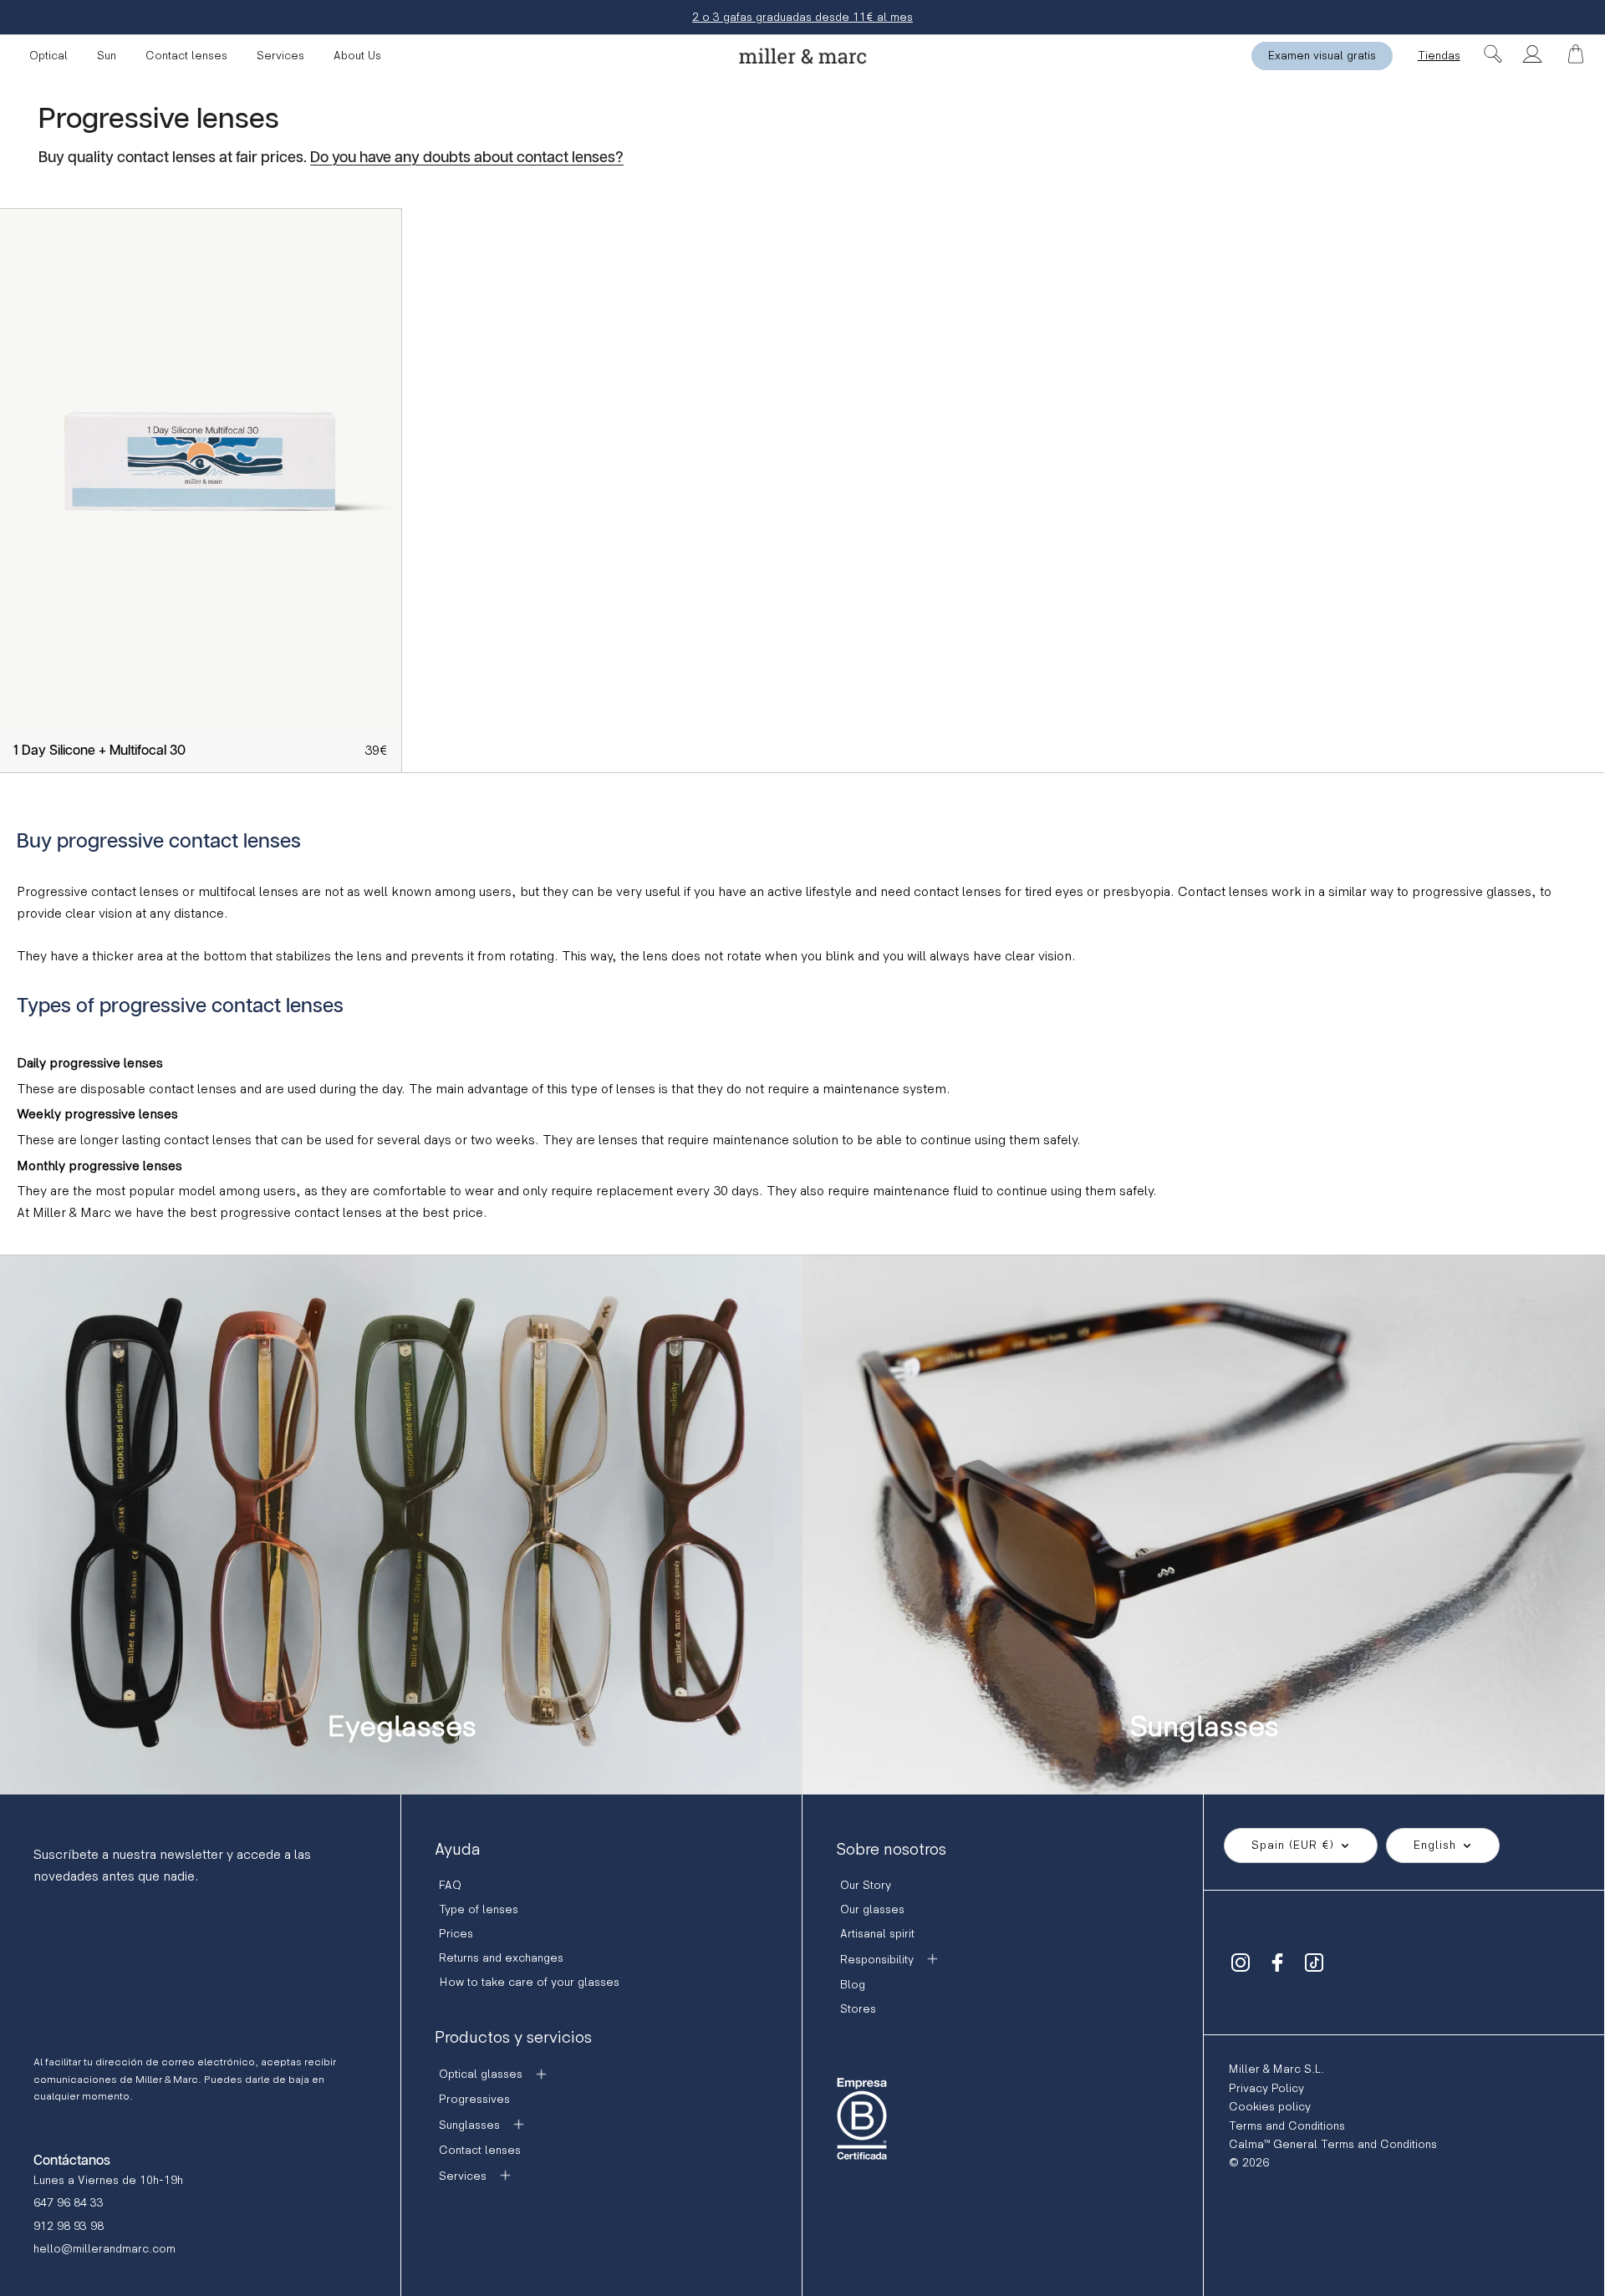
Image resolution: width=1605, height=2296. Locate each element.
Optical (48, 56)
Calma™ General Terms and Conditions (1333, 2144)
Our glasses (872, 1909)
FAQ (450, 1885)
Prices (456, 1934)
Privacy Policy (1266, 2088)
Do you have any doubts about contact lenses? (467, 158)
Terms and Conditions (1287, 2126)
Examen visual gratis (1322, 56)
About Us (357, 56)
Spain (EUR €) (1293, 1845)
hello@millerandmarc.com (104, 2249)
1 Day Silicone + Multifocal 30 (99, 751)
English (1435, 1845)
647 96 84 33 (69, 2203)
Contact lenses (186, 56)
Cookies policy (1270, 2107)
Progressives (474, 2099)
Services (280, 56)
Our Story (866, 1885)
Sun (107, 56)
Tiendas (1439, 56)
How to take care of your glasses (529, 1982)
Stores (858, 2009)
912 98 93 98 (69, 2226)
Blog (853, 1985)
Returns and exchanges (501, 1958)
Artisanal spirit (877, 1934)
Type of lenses (479, 1909)
